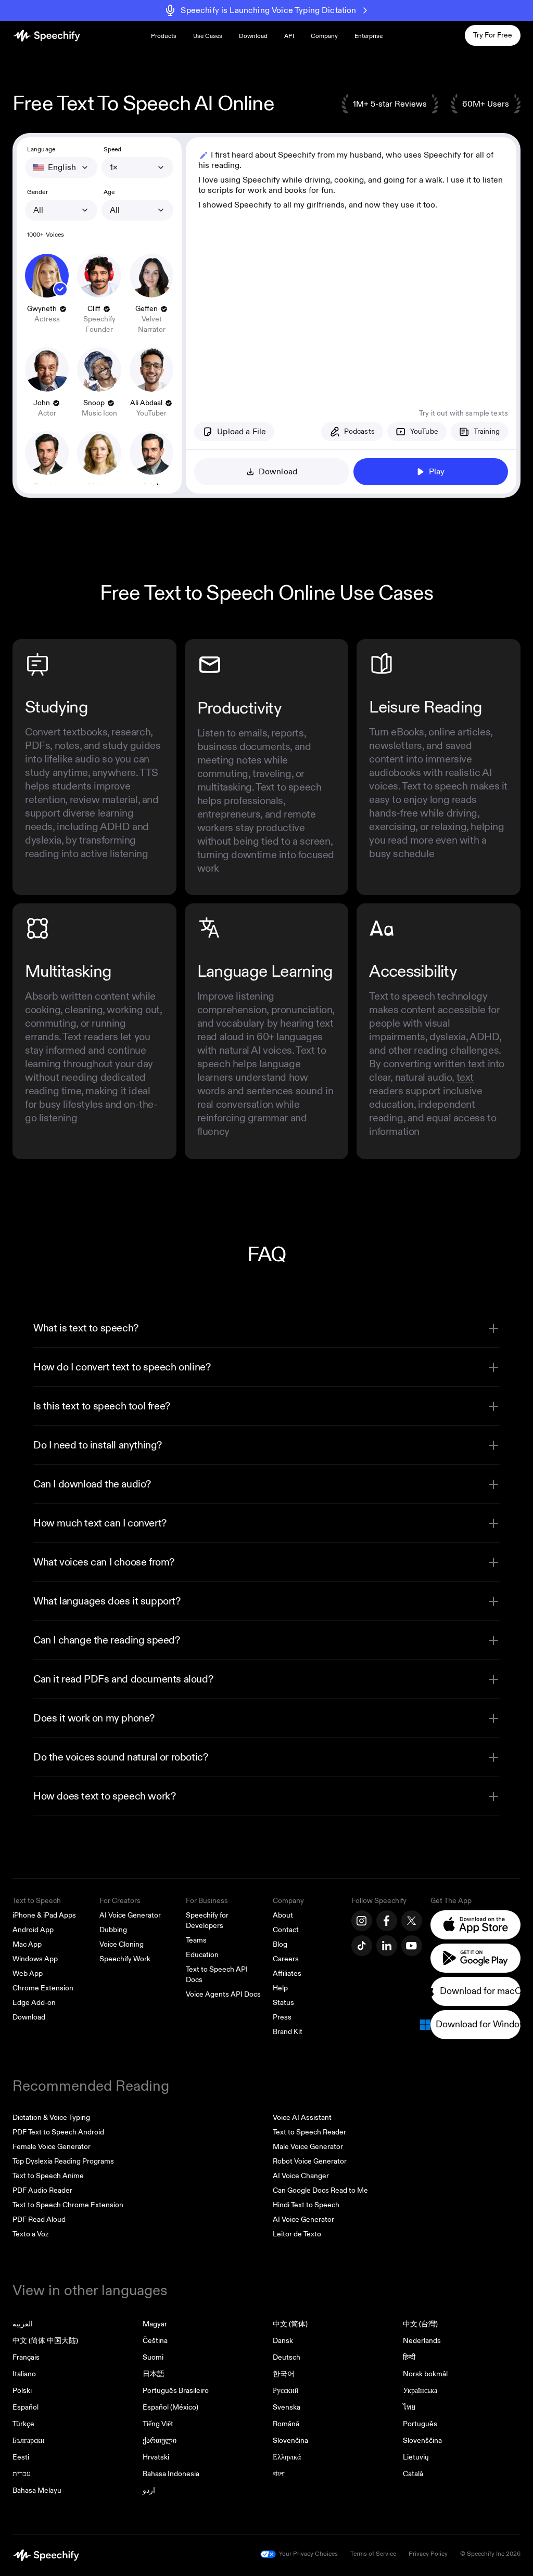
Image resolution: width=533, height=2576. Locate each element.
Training (487, 431)
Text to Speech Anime (48, 2176)
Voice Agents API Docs (223, 1994)
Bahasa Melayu (37, 2490)
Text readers (90, 1037)
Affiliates (287, 1973)
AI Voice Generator (130, 1915)
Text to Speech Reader (309, 2132)
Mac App (27, 1944)
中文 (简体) (290, 2324)
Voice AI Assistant (302, 2118)
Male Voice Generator (308, 2147)
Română (286, 2424)
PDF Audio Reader (42, 2190)
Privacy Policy (428, 2554)
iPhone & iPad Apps (44, 1915)
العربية (23, 2324)
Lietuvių (416, 2457)
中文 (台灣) (420, 2324)
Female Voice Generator (52, 2147)
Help (280, 1988)
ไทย (409, 2407)
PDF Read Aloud (39, 2219)
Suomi (153, 2357)
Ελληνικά (287, 2457)
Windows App (35, 1959)
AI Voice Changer (301, 2176)
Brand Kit (288, 2032)
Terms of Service (373, 2554)
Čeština (155, 2341)
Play (437, 472)
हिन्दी (409, 2357)
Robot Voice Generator (310, 2161)
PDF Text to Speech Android (58, 2132)
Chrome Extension (43, 1988)
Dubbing (113, 1930)
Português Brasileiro (176, 2391)
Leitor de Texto (297, 2234)
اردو (149, 2490)
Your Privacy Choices (308, 2554)
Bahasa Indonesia (171, 2474)
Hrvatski (156, 2457)
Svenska (287, 2407)
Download (253, 36)
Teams (196, 1940)
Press (282, 2017)
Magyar (155, 2324)
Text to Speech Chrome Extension (68, 2205)
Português (420, 2424)
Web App (28, 1973)
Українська (420, 2391)
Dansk (283, 2341)
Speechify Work (125, 1959)
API (289, 36)
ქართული (160, 2441)
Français (26, 2357)
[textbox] (351, 265)
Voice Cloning (122, 1944)
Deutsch (287, 2357)
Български (29, 2441)
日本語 (154, 2374)
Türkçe (23, 2424)
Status (283, 2003)
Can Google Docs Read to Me (320, 2190)
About (283, 1915)
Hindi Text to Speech (306, 2205)
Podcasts (359, 431)
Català (413, 2474)
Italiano (24, 2374)
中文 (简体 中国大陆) (45, 2341)
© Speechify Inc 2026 (490, 2554)
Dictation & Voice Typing (51, 2118)
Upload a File (242, 432)
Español (26, 2407)
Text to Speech (37, 1901)
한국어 (284, 2374)
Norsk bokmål (425, 2374)
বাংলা (279, 2474)
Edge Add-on (34, 2003)
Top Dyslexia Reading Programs (63, 2161)
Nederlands (422, 2341)
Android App (33, 1930)
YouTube (424, 431)
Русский (286, 2391)
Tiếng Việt (158, 2424)
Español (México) (170, 2407)
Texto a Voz (30, 2234)
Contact (286, 1930)
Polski (22, 2391)
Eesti (21, 2457)
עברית (22, 2474)
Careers (286, 1959)
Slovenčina (290, 2441)
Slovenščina (422, 2441)
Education (202, 1955)
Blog (280, 1944)
